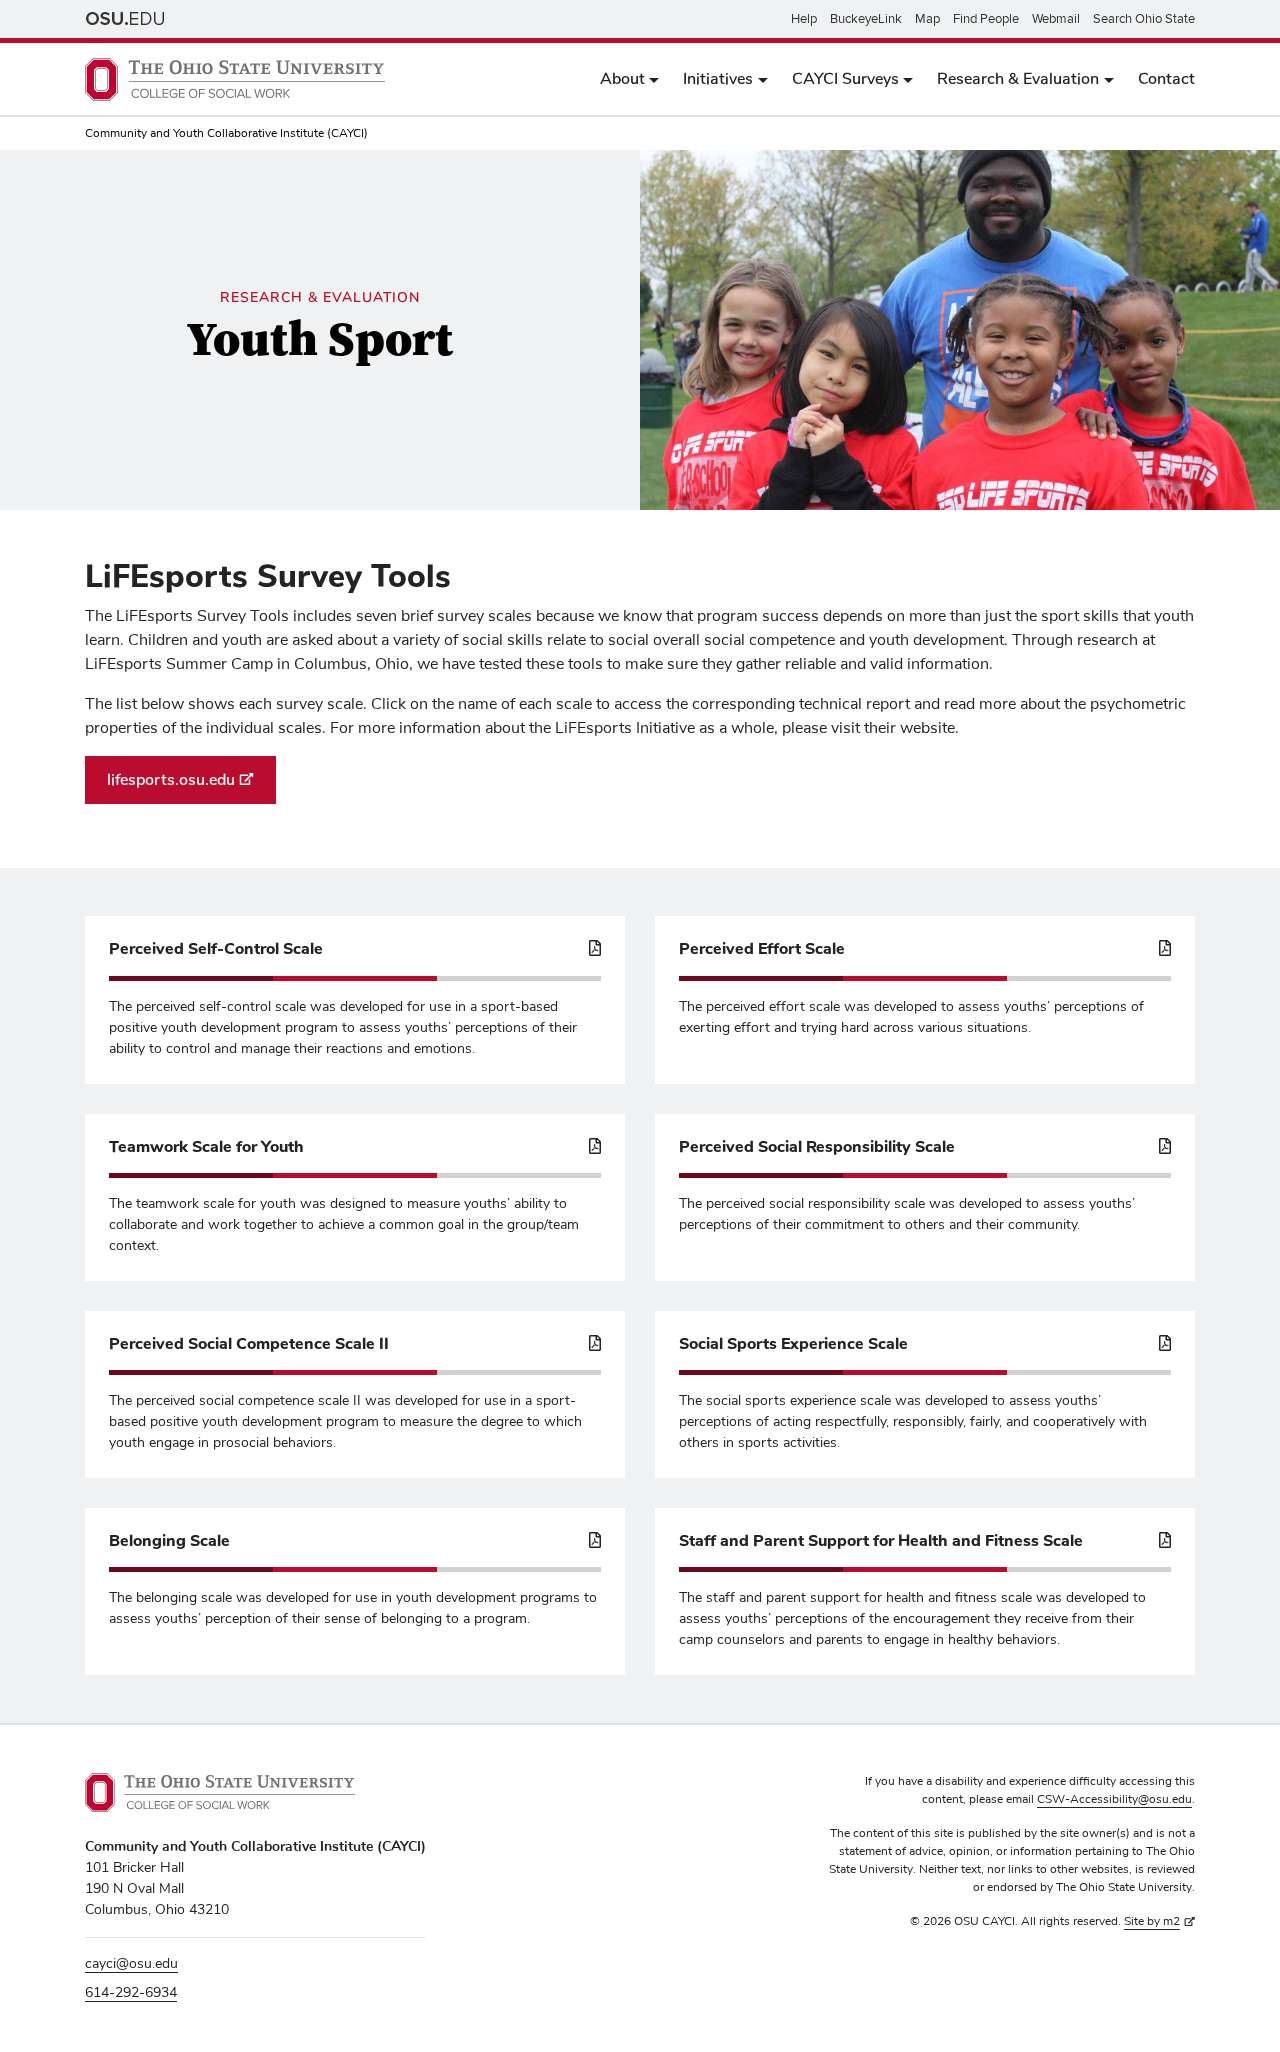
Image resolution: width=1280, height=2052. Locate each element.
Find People (986, 19)
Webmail (1056, 19)
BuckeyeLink (866, 19)
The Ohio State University (125, 19)
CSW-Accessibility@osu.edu (1114, 1800)
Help (804, 19)
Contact (1166, 79)
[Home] (235, 79)
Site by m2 (1152, 1922)
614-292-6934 (131, 1993)
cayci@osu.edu (131, 1964)
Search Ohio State (1144, 19)
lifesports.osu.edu (171, 780)
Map (927, 19)
